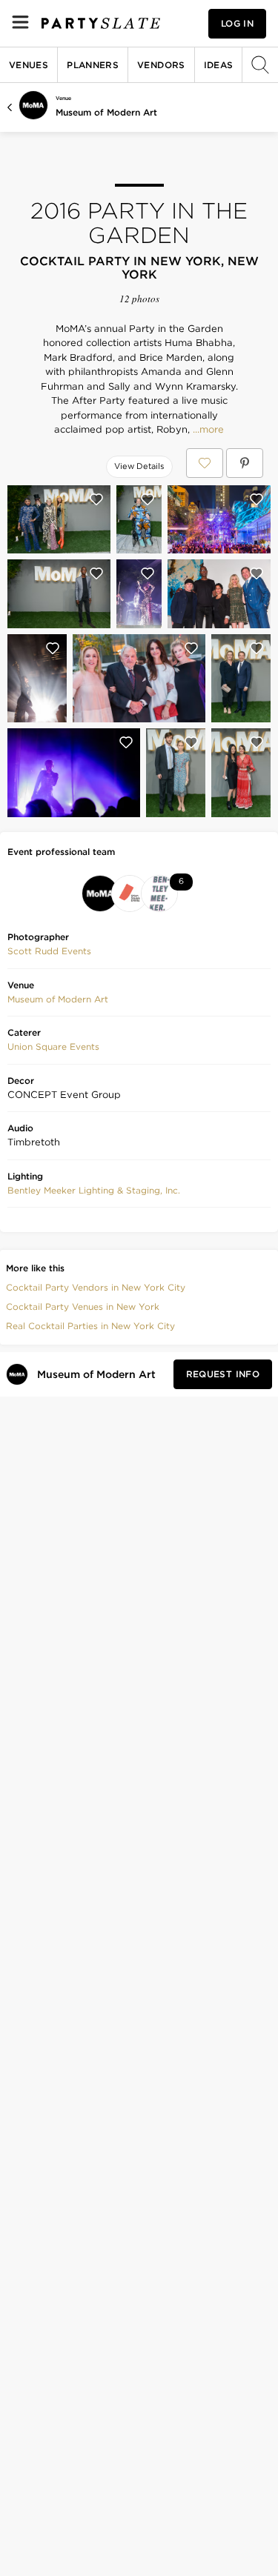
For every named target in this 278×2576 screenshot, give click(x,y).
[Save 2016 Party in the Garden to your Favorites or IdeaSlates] (205, 463)
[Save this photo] (96, 499)
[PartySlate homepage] (101, 23)
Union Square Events (53, 1046)
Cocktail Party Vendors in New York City (96, 1287)
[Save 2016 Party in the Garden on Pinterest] (245, 463)
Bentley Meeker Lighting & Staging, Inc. (94, 1190)
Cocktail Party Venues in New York (83, 1307)
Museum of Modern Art (106, 112)
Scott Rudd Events (49, 951)
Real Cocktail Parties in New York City (90, 1326)
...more (207, 430)
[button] (49, 951)
